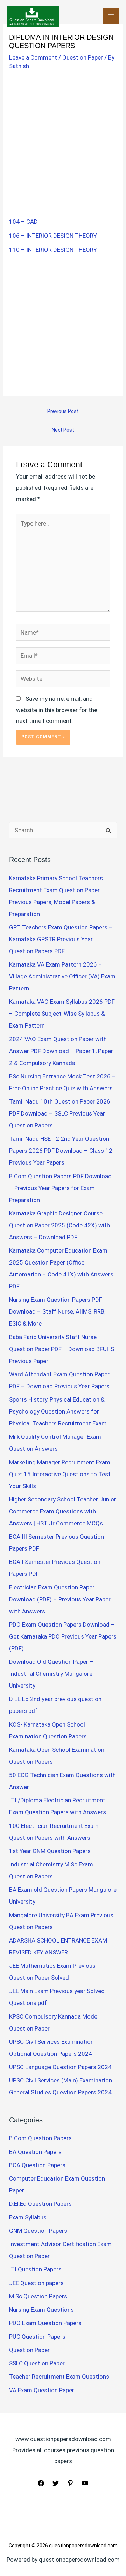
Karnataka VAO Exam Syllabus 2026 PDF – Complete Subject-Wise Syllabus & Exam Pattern (62, 1014)
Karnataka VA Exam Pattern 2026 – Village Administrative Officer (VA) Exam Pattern (62, 976)
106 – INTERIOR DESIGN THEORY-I (55, 236)
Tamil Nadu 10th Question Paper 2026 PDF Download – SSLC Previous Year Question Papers (60, 1113)
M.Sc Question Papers (38, 2296)
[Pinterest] (70, 2483)
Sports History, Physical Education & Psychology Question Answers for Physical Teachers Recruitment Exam (58, 1411)
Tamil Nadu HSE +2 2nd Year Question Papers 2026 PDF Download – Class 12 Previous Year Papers (61, 1151)
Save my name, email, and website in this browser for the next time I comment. (57, 710)
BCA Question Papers (37, 2165)
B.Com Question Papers (40, 2138)
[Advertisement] (63, 140)
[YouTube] (85, 2483)
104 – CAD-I (25, 222)
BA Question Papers (35, 2152)
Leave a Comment (33, 57)
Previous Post (63, 411)
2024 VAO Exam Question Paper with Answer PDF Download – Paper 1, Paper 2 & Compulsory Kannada (61, 1051)
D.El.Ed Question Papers (40, 2204)
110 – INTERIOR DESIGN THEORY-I (55, 250)
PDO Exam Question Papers (45, 2323)
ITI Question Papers (35, 2269)
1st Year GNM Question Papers (50, 1851)
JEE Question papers (36, 2283)
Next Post (63, 430)
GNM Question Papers (38, 2231)
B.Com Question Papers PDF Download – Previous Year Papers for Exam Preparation (60, 1188)
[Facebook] (41, 2483)
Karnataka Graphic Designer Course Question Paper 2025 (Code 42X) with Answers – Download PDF (59, 1225)
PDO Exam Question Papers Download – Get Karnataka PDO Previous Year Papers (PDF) (63, 1636)
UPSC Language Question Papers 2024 (60, 2067)
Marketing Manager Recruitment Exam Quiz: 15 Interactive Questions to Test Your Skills (60, 1474)
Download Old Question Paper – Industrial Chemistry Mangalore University (51, 1674)
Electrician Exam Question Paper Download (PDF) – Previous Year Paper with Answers (60, 1599)
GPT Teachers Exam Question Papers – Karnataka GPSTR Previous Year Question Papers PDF (61, 939)
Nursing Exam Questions (41, 2310)
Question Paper (83, 57)
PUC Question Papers (37, 2337)
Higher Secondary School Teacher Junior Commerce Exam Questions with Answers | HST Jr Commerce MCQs (63, 1511)
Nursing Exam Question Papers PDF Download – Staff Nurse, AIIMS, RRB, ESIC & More (57, 1311)
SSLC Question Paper (37, 2363)
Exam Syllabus (28, 2217)
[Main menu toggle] (111, 16)
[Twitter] (56, 2483)
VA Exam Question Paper (42, 2390)
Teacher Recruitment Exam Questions (59, 2377)
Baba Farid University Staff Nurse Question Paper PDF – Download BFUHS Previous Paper (62, 1349)
